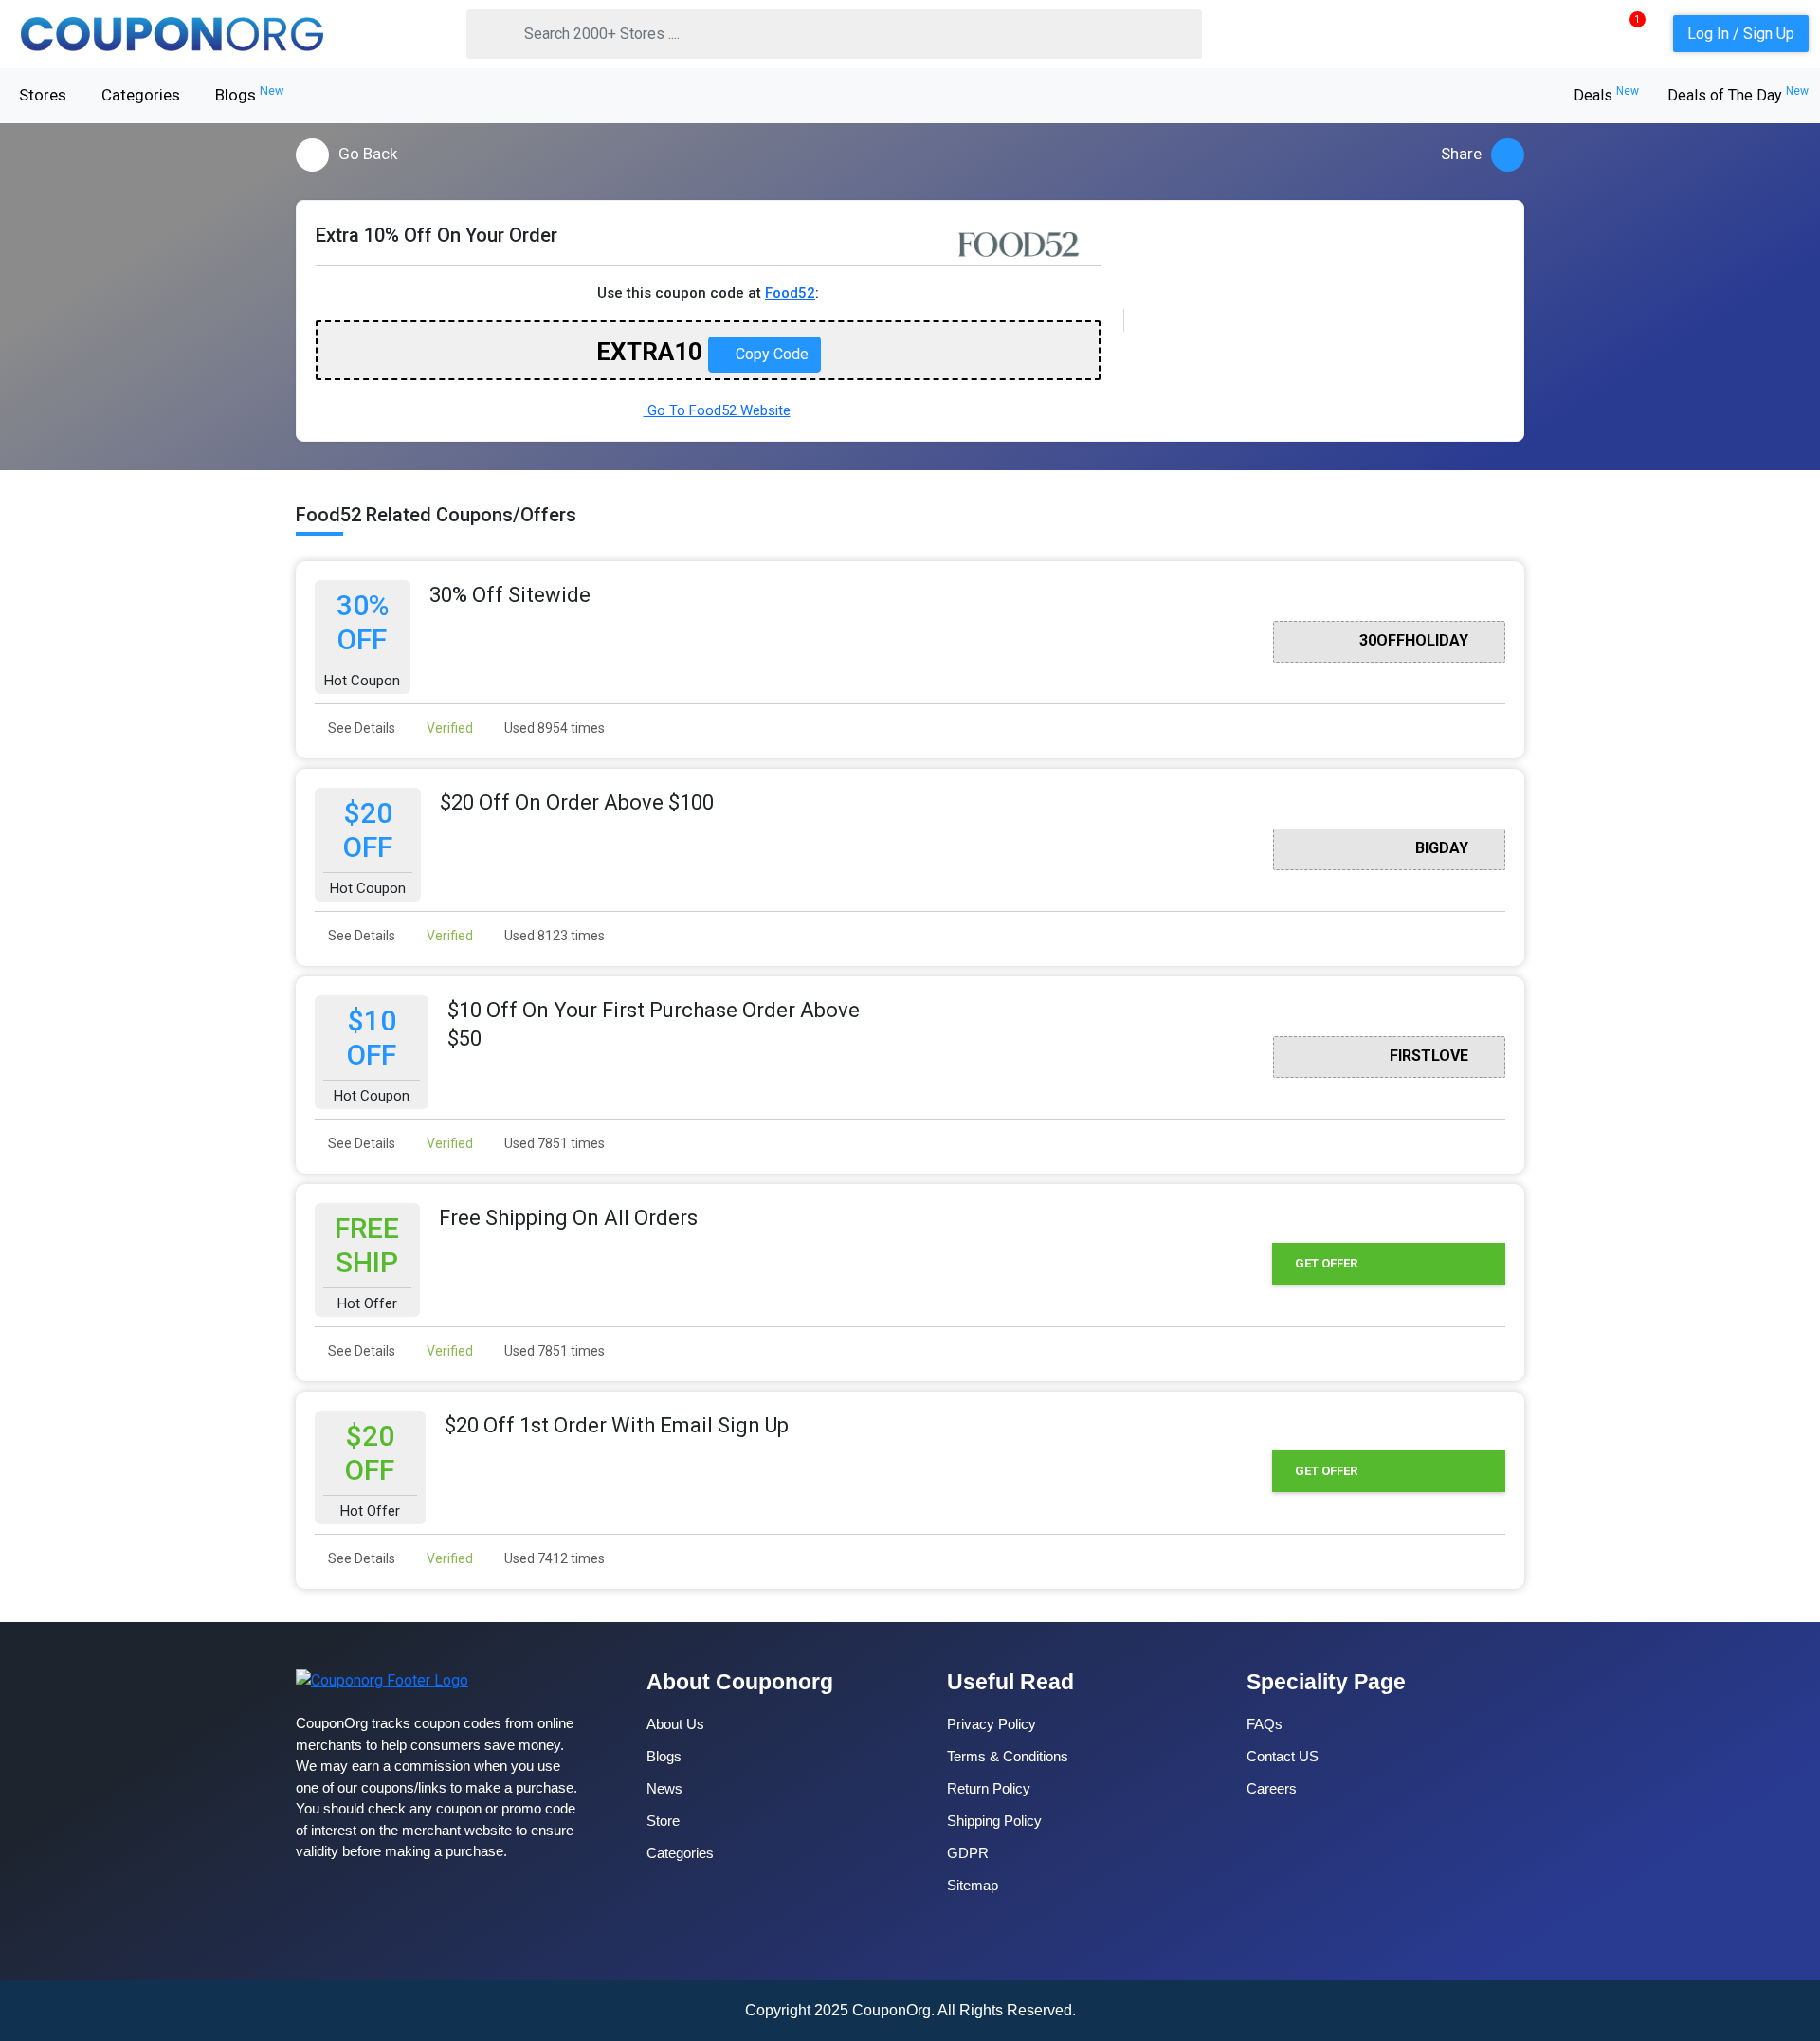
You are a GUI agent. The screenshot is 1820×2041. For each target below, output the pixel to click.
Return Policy (989, 1788)
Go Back (368, 154)
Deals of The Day (1738, 95)
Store (663, 1821)
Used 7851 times (553, 1143)
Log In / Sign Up (1741, 34)
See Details (360, 728)
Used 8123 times (553, 936)
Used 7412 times (553, 1558)
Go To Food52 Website (717, 410)
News (664, 1788)
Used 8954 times (553, 728)
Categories (141, 95)
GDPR (968, 1853)
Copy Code (770, 354)
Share (1461, 154)
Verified (448, 728)
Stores (43, 95)
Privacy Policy (992, 1724)
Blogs (250, 94)
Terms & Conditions (1008, 1756)
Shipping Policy (994, 1821)
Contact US (1283, 1756)
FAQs (1265, 1724)
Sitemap (973, 1885)
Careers (1272, 1788)
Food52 (790, 293)
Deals (1606, 95)
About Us (675, 1724)
